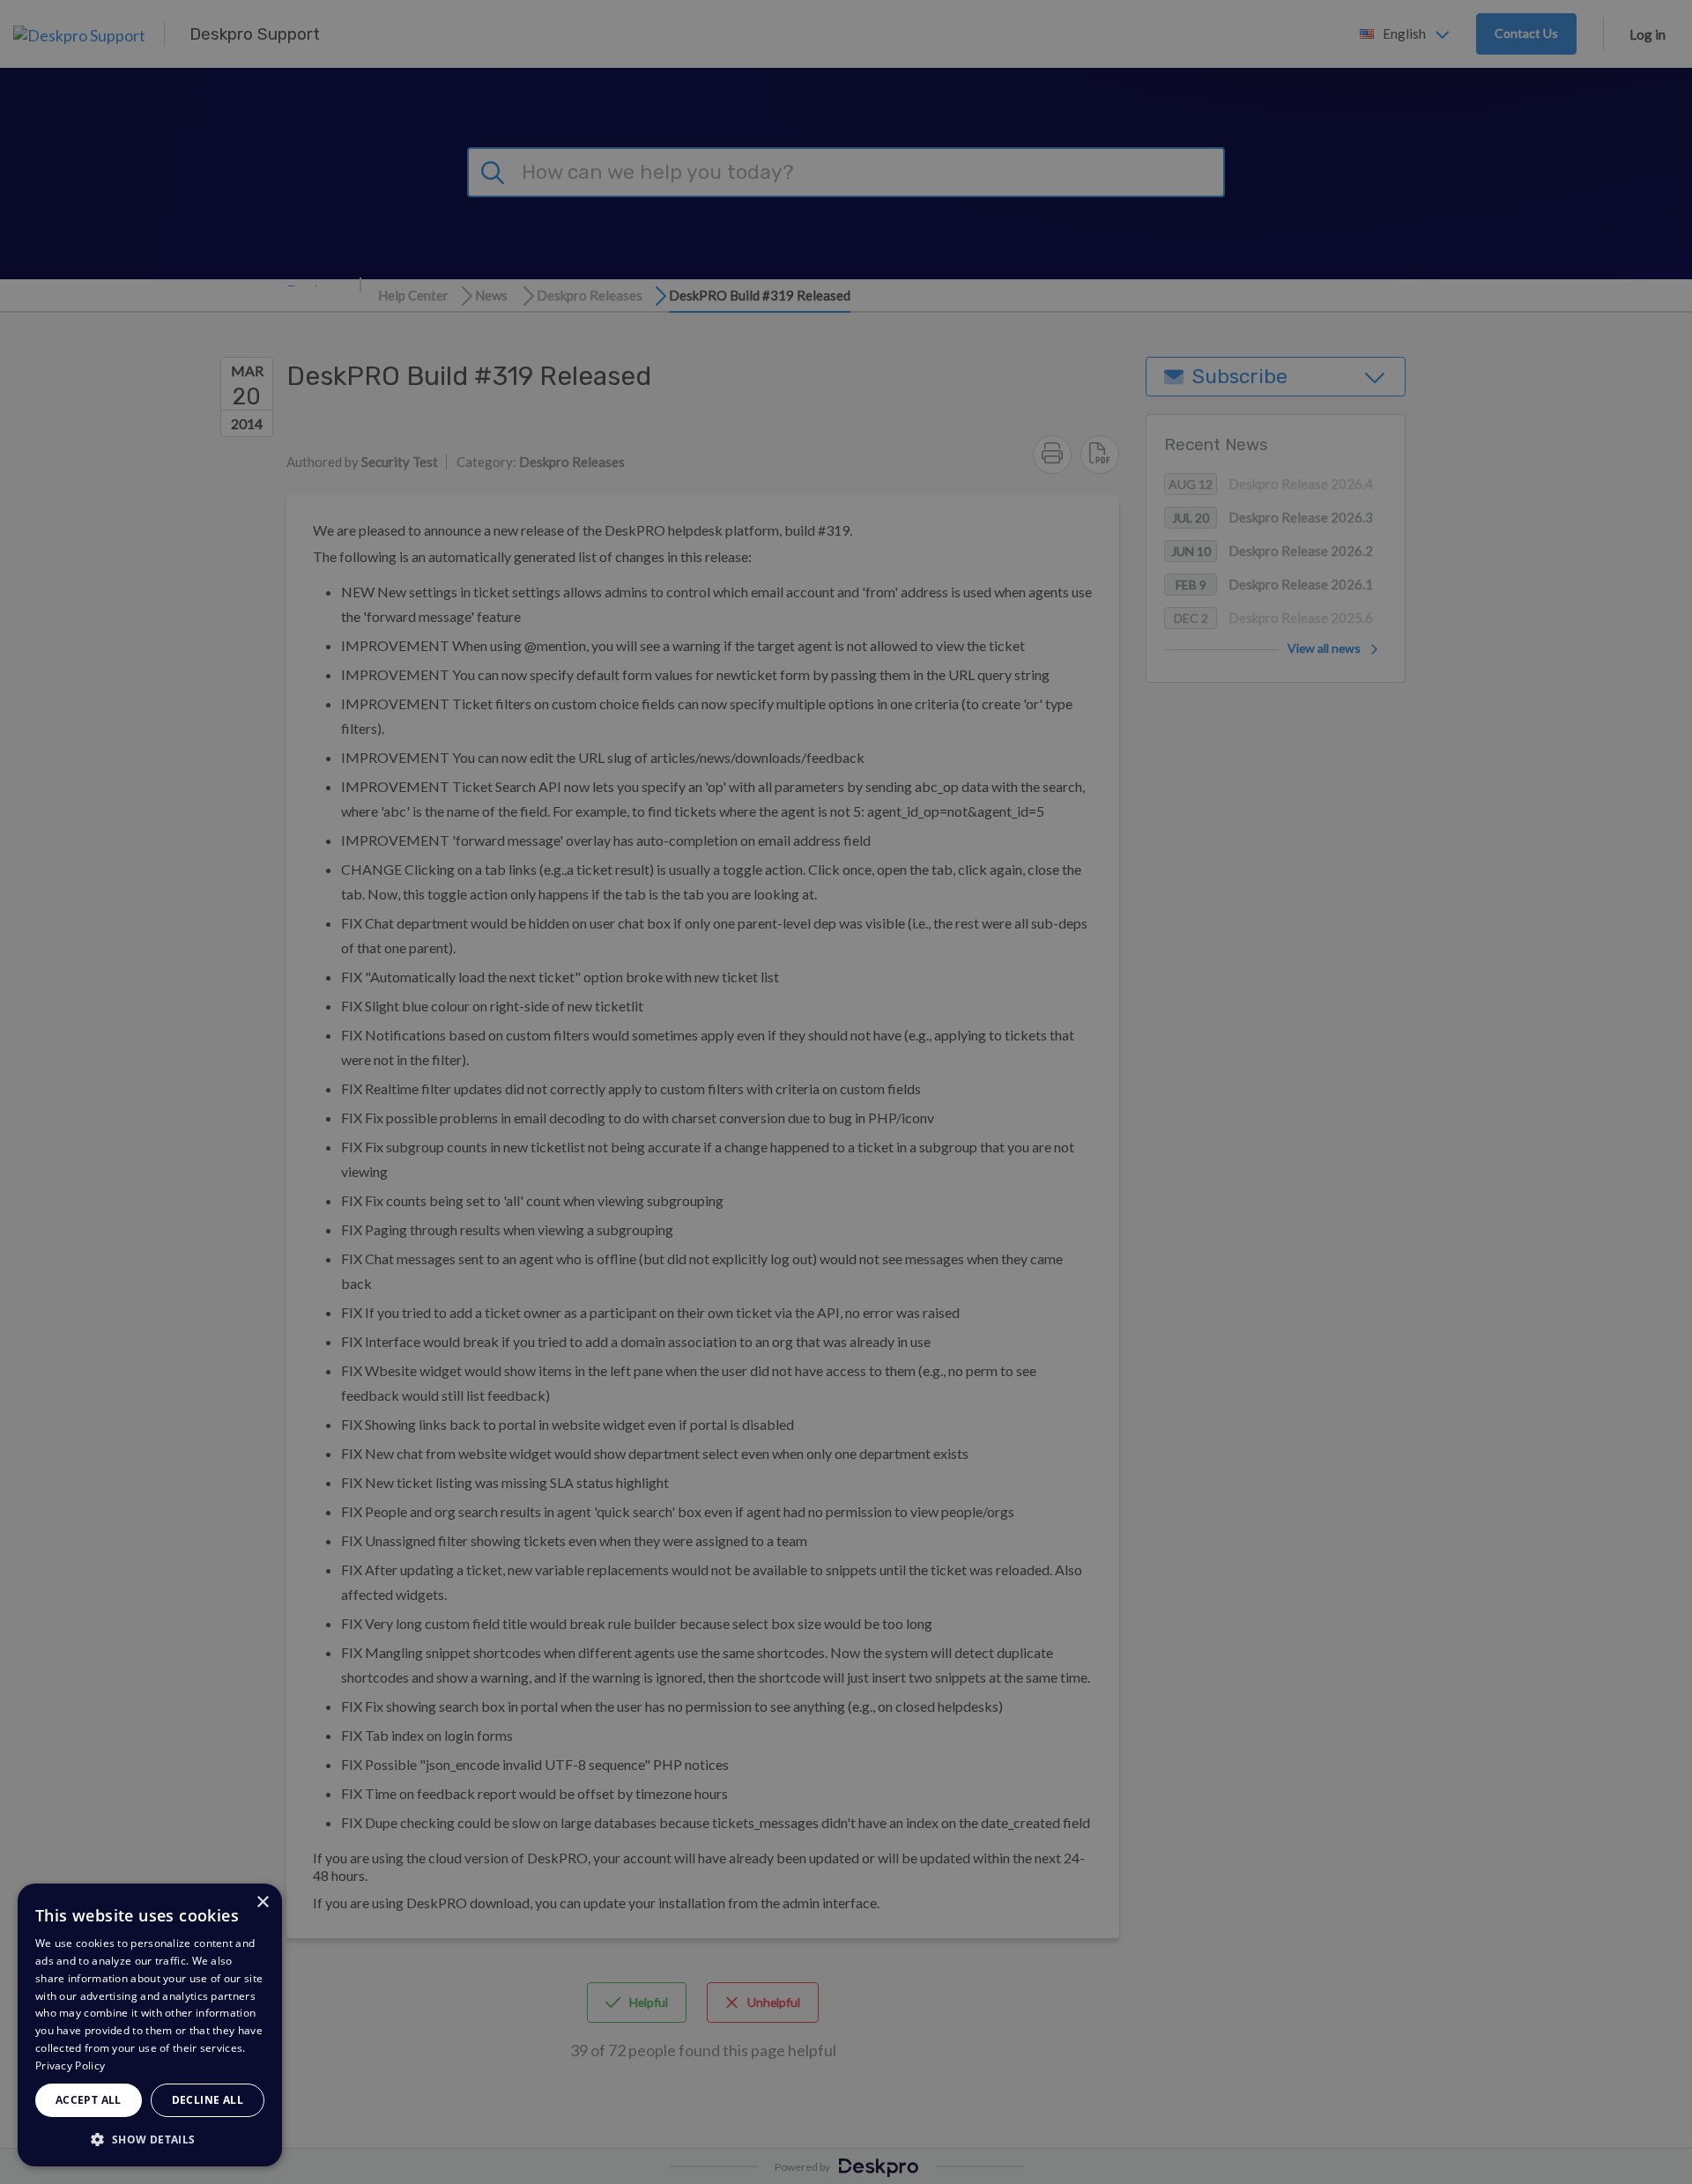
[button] (150, 2139)
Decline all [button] (208, 2100)
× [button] (262, 1903)
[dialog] (150, 2025)
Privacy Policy (70, 2066)
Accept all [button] (89, 2100)
